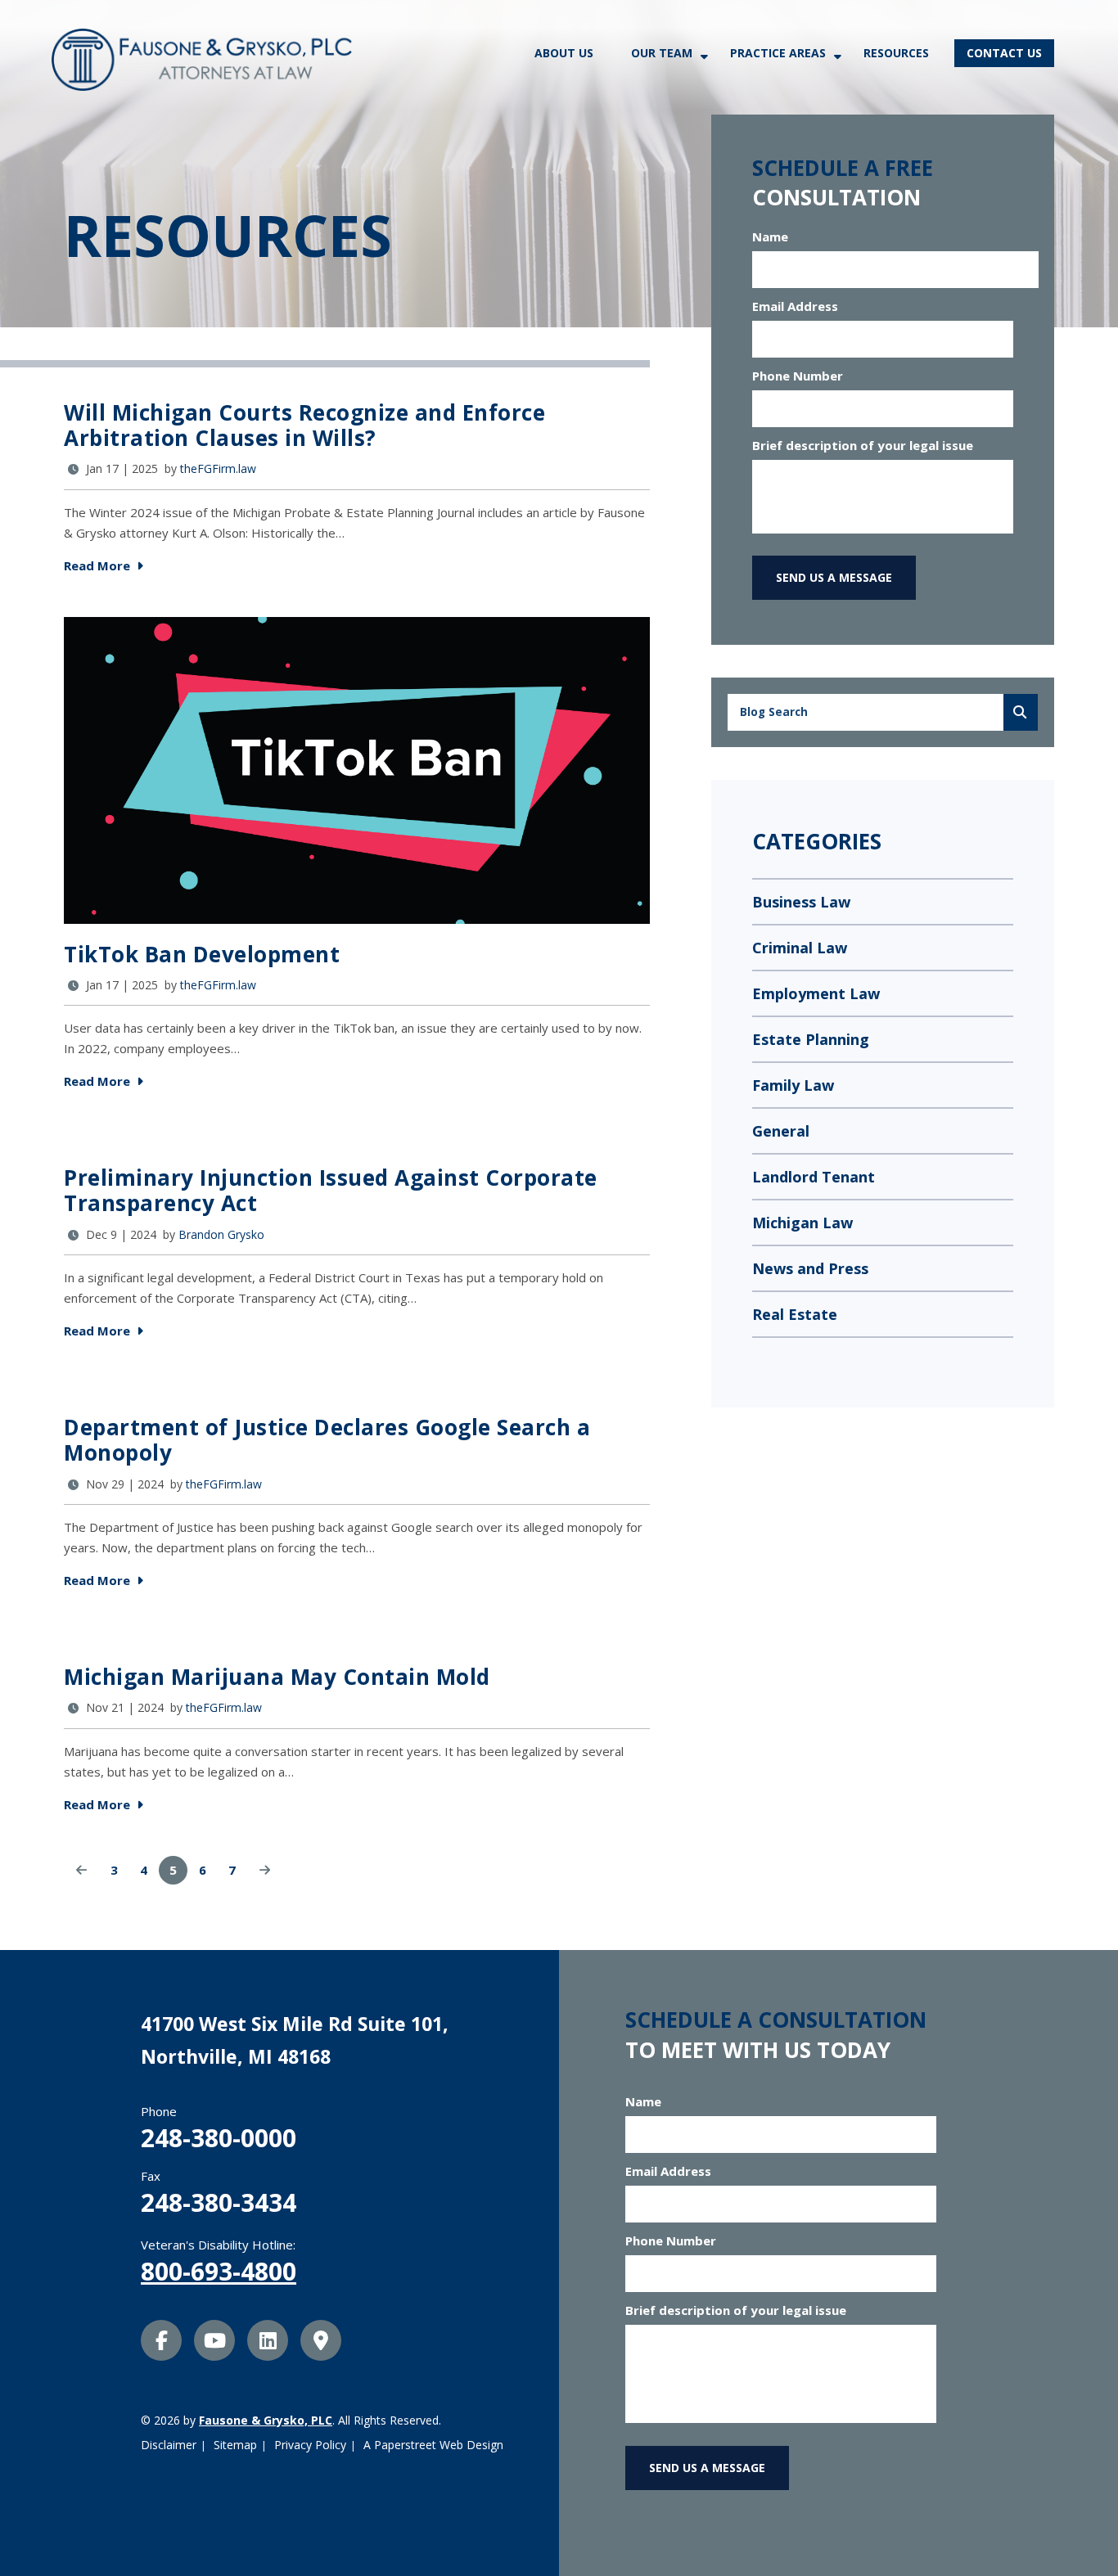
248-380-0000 (219, 2138)
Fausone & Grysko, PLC (266, 2420)
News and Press (810, 1268)
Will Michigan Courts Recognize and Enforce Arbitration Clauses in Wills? (304, 425)
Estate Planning (811, 1039)
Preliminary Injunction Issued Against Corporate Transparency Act (331, 1190)
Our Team (662, 53)
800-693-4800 (219, 2271)
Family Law (793, 1085)
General (781, 1131)
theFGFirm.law (218, 468)
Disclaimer (169, 2445)
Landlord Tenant (814, 1177)
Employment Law (816, 993)
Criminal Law (800, 948)
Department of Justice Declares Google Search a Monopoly (327, 1440)
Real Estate (795, 1314)
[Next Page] (265, 1870)
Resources (896, 53)
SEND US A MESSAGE (834, 577)
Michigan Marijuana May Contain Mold (277, 1677)
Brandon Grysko (221, 1234)
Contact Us (1004, 53)
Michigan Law (802, 1223)
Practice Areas (778, 53)
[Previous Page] (81, 1870)
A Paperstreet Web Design (433, 2445)
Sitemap (235, 2445)
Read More (99, 565)
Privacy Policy (310, 2445)
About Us (564, 53)
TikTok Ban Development (202, 954)
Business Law (801, 902)
